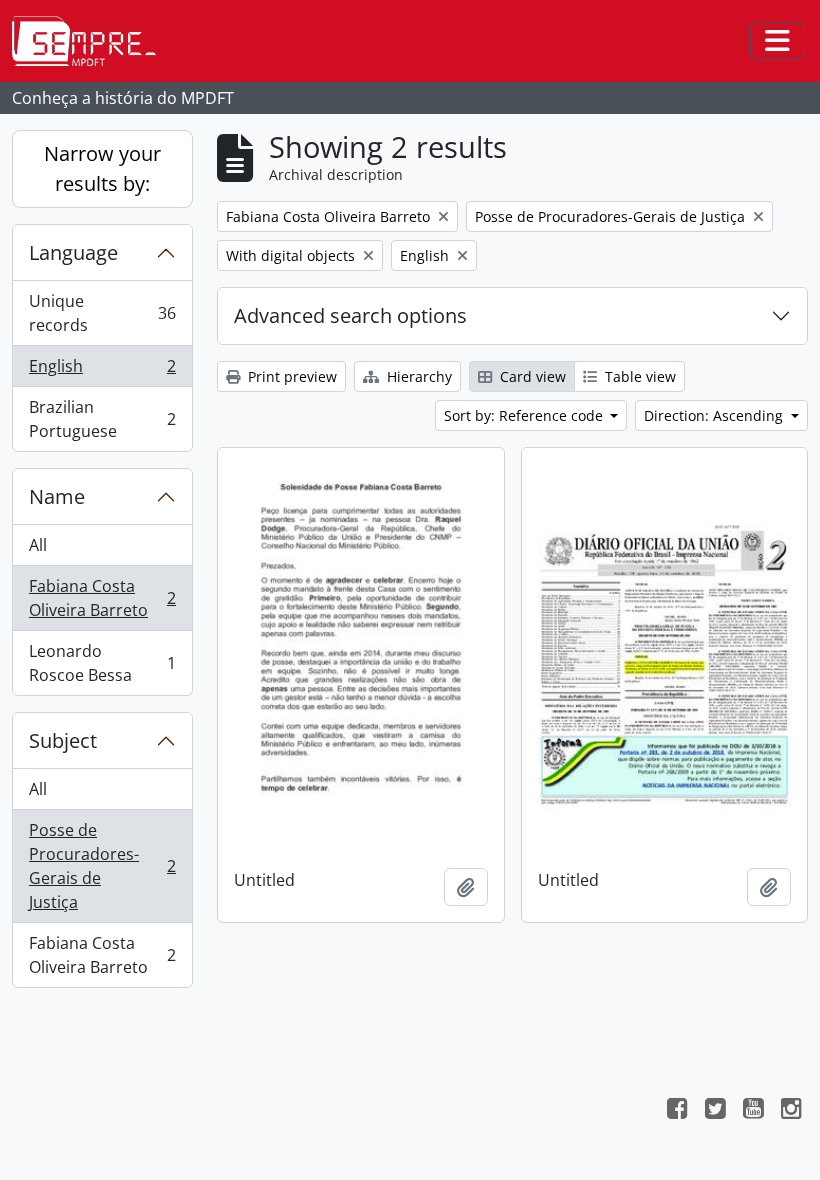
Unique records (102, 313)
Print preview (290, 376)
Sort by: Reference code (525, 415)
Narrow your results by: (102, 168)
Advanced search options (350, 315)
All (38, 545)
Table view (638, 376)
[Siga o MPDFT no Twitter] (715, 1111)
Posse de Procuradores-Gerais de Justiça (102, 866)
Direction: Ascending (715, 415)
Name (57, 496)
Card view (531, 376)
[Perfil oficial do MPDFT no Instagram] (791, 1111)
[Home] (92, 41)
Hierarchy (417, 376)
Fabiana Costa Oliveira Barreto (102, 598)
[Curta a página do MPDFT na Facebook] (677, 1111)
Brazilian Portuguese (102, 419)
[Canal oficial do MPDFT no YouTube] (753, 1111)
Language (73, 252)
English (102, 371)
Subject (63, 740)
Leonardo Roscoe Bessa (102, 663)
